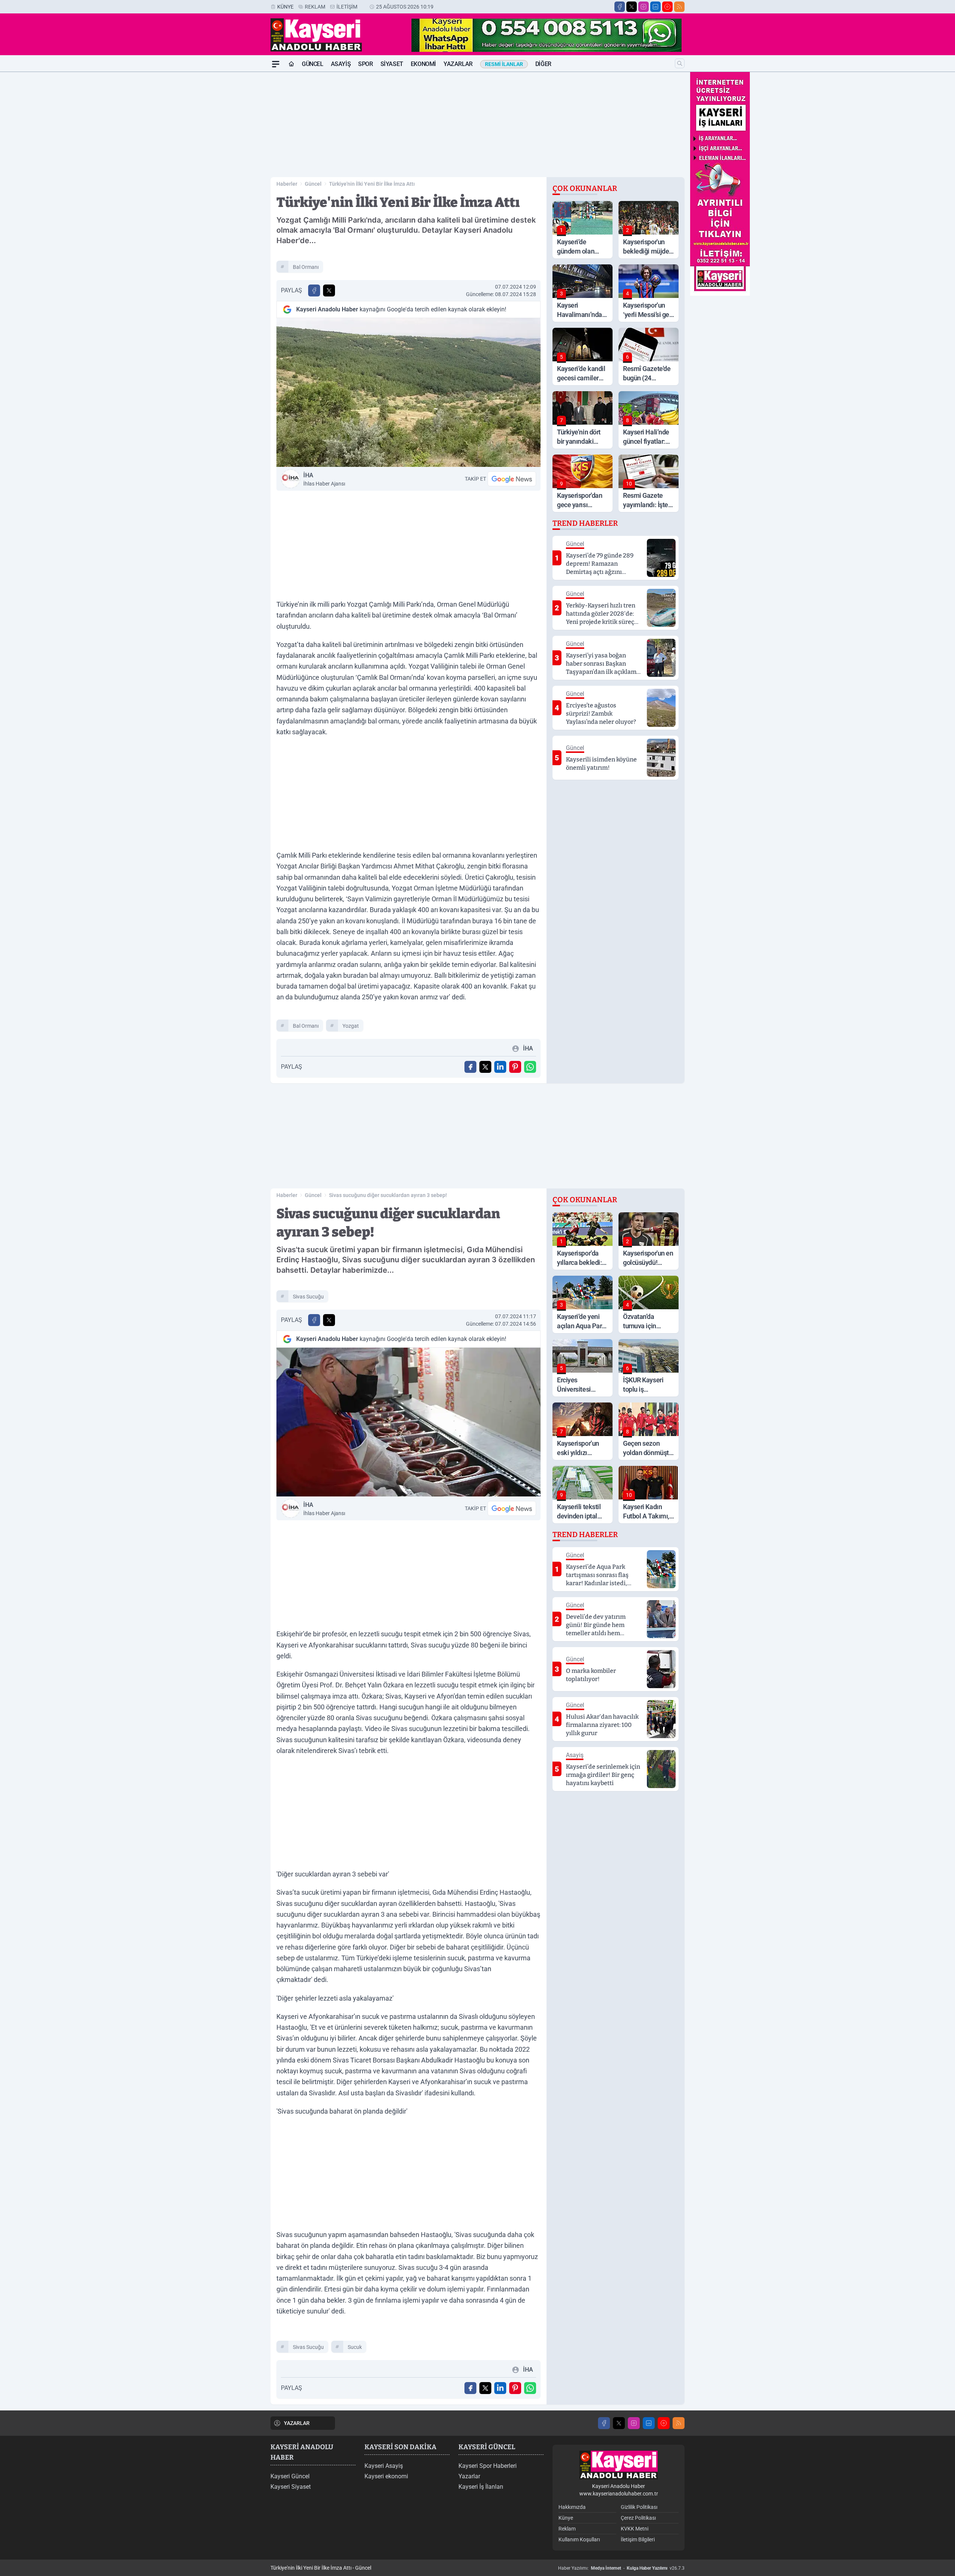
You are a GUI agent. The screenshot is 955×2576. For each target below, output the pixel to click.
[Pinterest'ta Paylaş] (515, 1067)
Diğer (543, 64)
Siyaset (392, 64)
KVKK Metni (635, 2529)
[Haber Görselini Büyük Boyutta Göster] (408, 392)
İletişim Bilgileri (638, 2539)
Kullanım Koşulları (579, 2539)
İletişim (347, 7)
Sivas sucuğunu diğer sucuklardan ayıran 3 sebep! (388, 1195)
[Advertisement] (235, 184)
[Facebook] (620, 7)
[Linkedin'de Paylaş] (500, 1067)
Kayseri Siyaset (291, 2487)
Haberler (287, 184)
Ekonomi (423, 64)
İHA (324, 479)
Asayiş (341, 64)
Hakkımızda (572, 2507)
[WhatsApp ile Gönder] (530, 1067)
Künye (285, 7)
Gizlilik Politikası (639, 2507)
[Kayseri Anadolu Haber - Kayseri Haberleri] (619, 2465)
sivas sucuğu (308, 1297)
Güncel (313, 64)
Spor (365, 64)
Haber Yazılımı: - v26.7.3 (621, 2568)
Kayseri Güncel (290, 2476)
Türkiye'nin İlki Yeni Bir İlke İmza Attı (372, 184)
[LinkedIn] (655, 7)
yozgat (351, 1026)
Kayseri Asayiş (384, 2466)
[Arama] (680, 63)
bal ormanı (306, 267)
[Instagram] (644, 7)
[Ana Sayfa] (291, 64)
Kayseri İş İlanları (481, 2487)
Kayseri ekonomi (386, 2476)
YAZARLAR (297, 2423)
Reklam (315, 7)
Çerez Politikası (638, 2518)
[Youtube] (667, 7)
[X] (632, 7)
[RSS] (679, 7)
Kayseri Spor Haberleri (488, 2466)
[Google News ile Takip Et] (512, 479)
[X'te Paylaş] (329, 290)
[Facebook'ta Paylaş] (314, 290)
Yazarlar (458, 64)
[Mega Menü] (276, 64)
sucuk (355, 2347)
